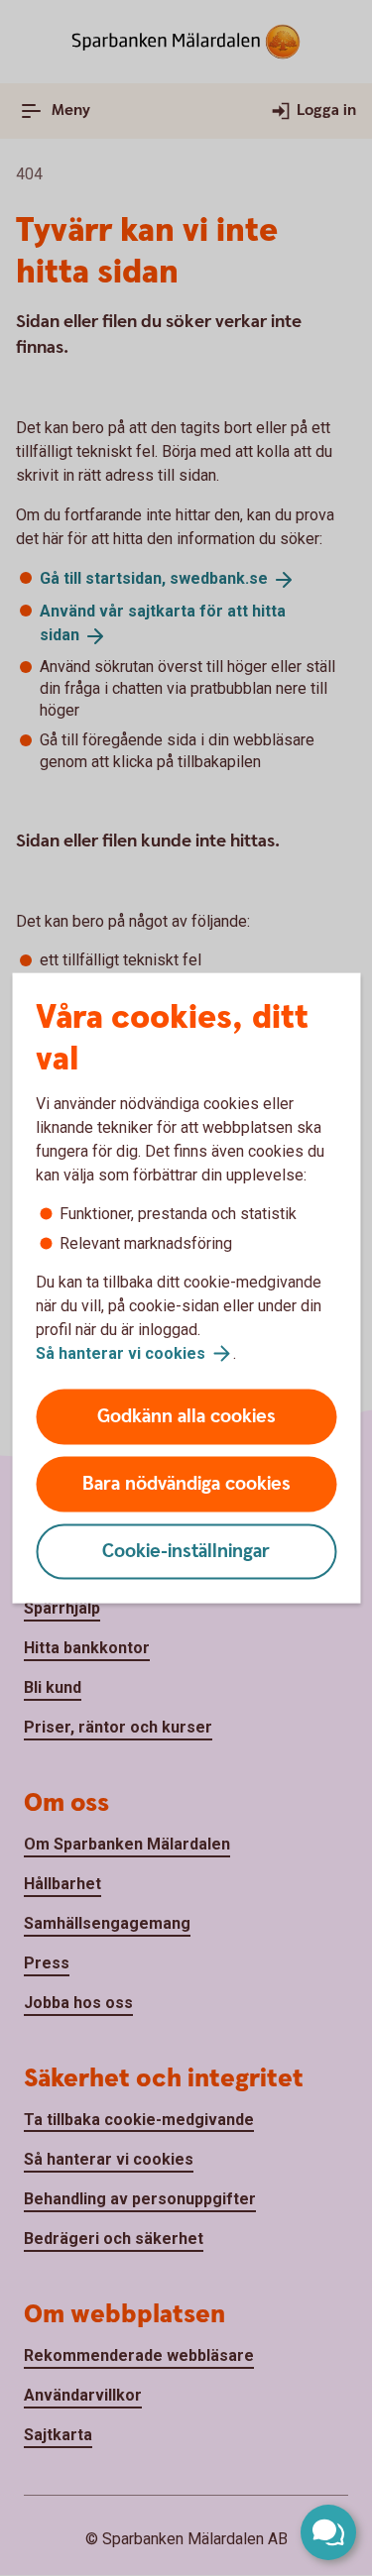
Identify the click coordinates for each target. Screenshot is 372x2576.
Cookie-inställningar (186, 1552)
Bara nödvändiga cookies (186, 1484)
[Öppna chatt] (328, 2532)
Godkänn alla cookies (186, 1417)
